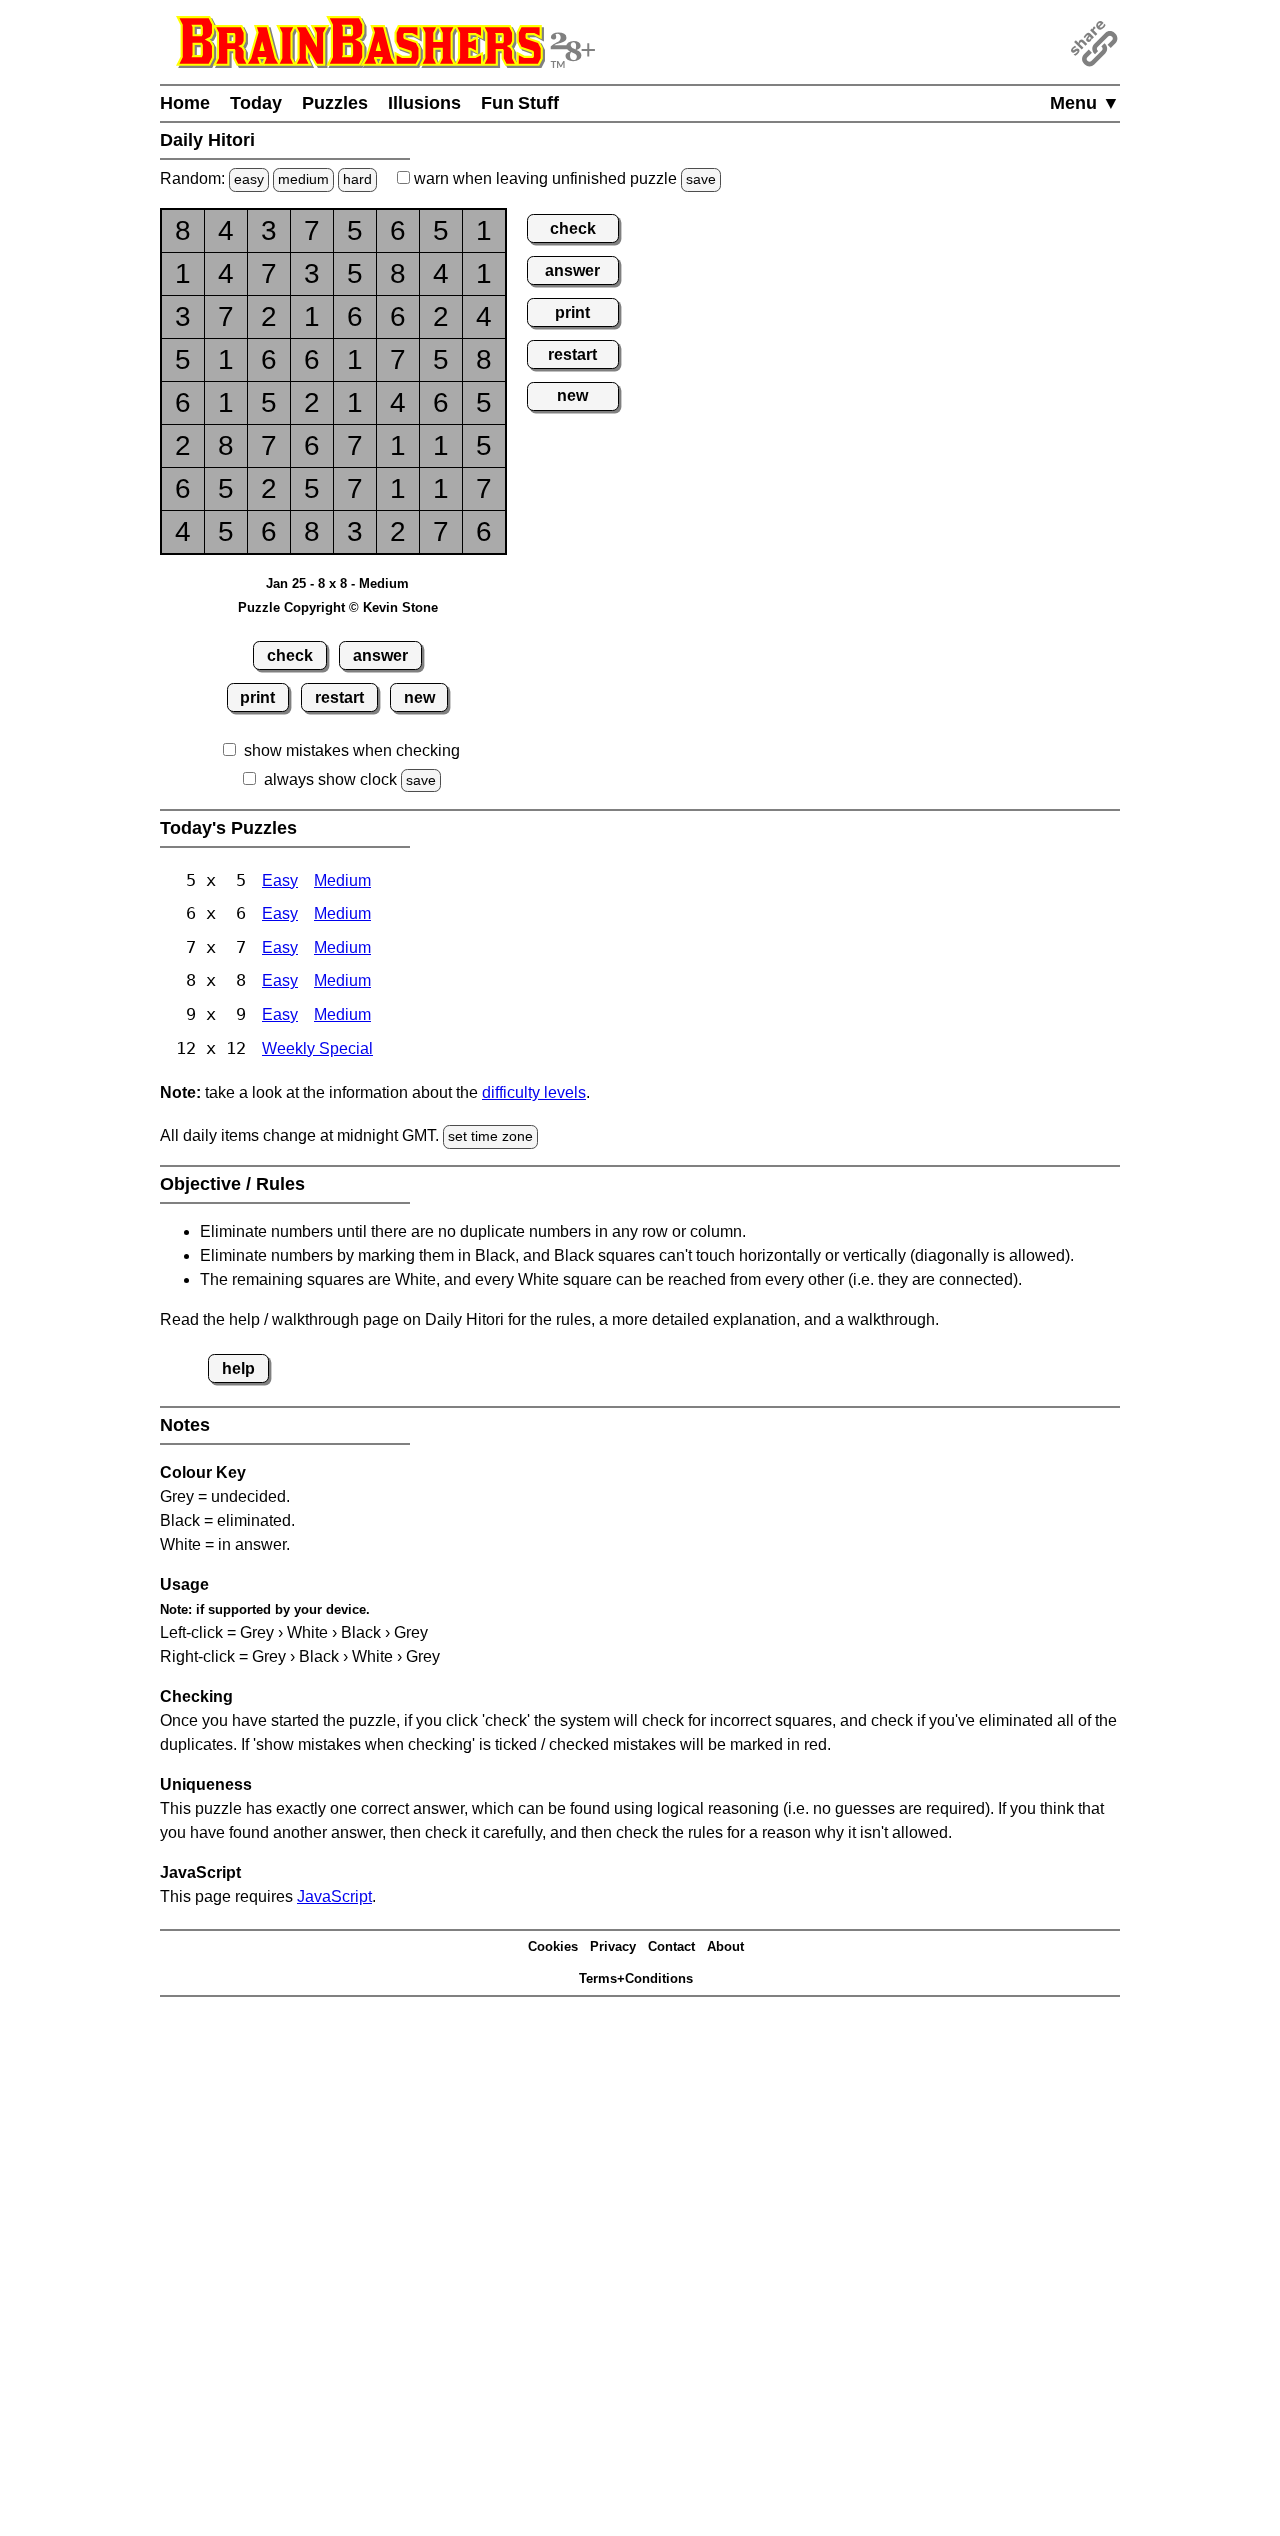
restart (339, 697)
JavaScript (334, 1896)
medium (303, 179)
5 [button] (355, 230)
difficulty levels (534, 1092)
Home (185, 103)
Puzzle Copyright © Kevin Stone (338, 607)
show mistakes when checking (352, 750)
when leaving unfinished (563, 178)
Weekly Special (317, 1048)
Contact (671, 1946)
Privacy (613, 1946)
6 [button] (398, 230)
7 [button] (312, 230)
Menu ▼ (1085, 103)
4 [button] (226, 230)
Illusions (424, 103)
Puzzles (335, 103)
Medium (342, 880)
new (419, 697)
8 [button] (183, 230)
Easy (280, 880)
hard (357, 179)
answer (380, 655)
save (701, 179)
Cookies (553, 1946)
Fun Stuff (520, 103)
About (725, 1946)
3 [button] (269, 230)
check (290, 655)
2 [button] (269, 316)
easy (249, 179)
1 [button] (484, 230)
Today (256, 103)
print (257, 697)
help (238, 1368)
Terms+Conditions (636, 1978)
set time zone (490, 1136)
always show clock (330, 779)
